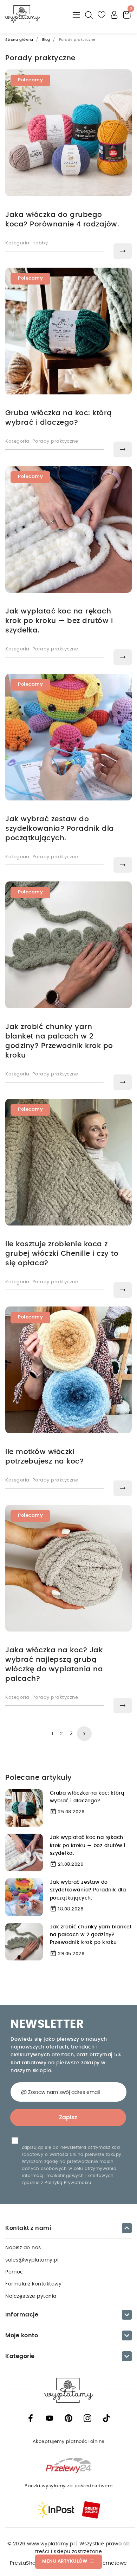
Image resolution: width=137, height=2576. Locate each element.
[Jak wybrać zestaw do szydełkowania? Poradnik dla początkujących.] (24, 1897)
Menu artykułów (68, 2561)
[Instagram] (87, 2418)
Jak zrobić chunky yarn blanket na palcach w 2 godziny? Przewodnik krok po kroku (91, 1935)
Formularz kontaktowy (33, 2284)
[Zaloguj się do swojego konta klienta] (115, 14)
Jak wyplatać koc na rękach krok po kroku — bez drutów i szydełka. (59, 621)
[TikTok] (106, 2418)
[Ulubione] (102, 14)
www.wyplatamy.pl (52, 2544)
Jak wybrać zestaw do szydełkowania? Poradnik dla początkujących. (60, 829)
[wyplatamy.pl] (22, 14)
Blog (46, 40)
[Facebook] (31, 2418)
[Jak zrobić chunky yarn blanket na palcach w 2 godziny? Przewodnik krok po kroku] (24, 1942)
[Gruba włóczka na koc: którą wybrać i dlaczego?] (24, 1808)
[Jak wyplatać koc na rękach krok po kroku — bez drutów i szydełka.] (24, 1852)
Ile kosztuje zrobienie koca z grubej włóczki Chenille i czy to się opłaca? (62, 1254)
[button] (89, 14)
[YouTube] (50, 2418)
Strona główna (19, 40)
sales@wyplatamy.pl (32, 2260)
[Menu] (77, 14)
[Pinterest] (68, 2418)
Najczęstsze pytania (31, 2296)
